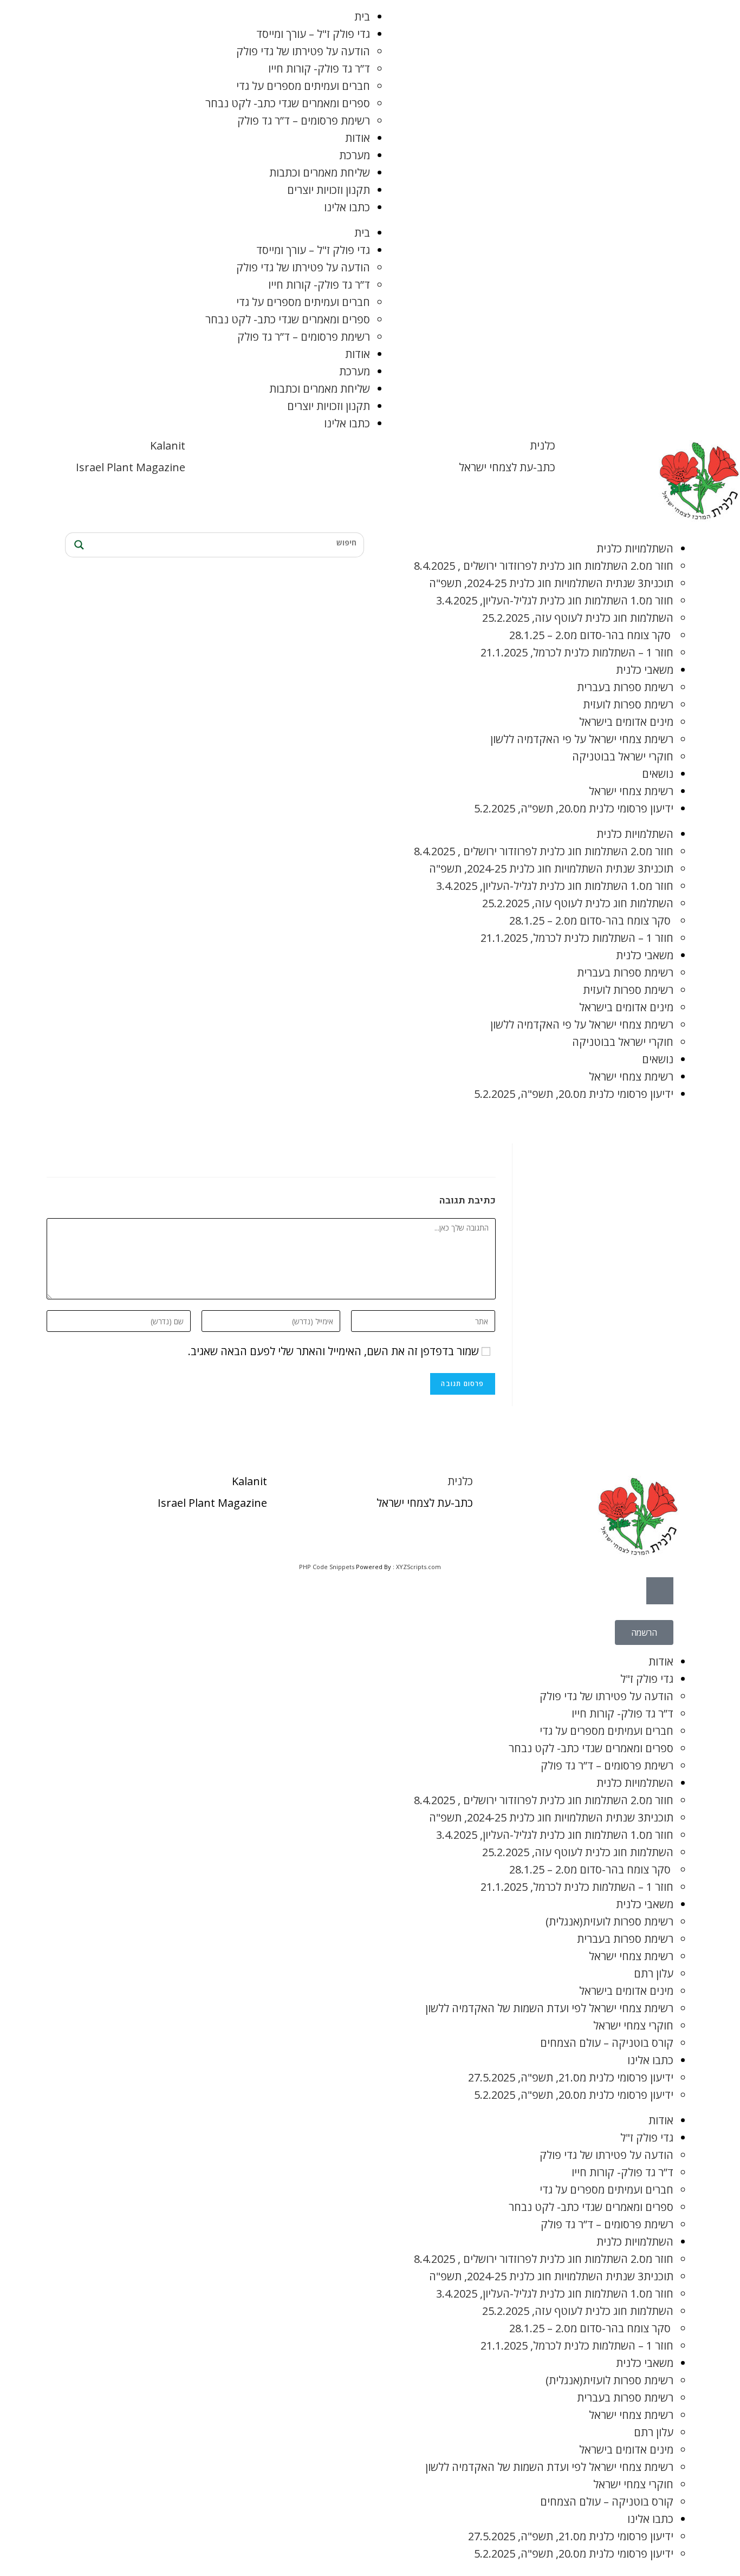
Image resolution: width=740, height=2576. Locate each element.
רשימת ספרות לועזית (628, 704)
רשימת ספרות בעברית (625, 687)
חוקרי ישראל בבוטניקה (623, 756)
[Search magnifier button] (77, 545)
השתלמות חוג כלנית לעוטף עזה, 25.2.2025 (578, 618)
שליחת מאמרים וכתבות (320, 173)
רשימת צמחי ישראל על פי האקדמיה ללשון (582, 739)
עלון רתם (654, 1973)
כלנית (543, 445)
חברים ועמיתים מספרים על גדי (303, 86)
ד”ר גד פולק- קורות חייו (319, 69)
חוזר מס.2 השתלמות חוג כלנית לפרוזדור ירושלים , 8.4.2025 (544, 566)
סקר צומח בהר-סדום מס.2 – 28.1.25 (591, 635)
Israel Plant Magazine (131, 467)
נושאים (658, 774)
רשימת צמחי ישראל (631, 791)
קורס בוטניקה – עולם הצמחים (607, 2043)
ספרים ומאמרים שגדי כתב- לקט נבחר (288, 103)
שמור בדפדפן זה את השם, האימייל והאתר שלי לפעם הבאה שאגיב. (333, 1351)
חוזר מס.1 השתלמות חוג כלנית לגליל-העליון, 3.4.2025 (555, 600)
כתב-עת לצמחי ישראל (507, 467)
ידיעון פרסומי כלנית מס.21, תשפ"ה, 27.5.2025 (571, 2077)
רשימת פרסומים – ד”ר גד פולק (304, 121)
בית (362, 17)
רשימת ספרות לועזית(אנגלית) (609, 1921)
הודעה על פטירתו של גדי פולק (303, 51)
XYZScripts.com (418, 1567)
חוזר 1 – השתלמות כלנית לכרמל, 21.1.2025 (577, 652)
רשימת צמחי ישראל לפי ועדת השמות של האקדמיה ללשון (549, 2008)
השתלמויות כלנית (635, 548)
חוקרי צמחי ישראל (633, 2025)
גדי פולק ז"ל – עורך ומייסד (313, 34)
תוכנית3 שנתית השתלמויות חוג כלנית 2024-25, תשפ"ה (551, 583)
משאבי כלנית (645, 670)
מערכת (355, 155)
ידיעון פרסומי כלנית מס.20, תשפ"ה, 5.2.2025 (574, 808)
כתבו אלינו (347, 207)
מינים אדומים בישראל (626, 722)
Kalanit (168, 445)
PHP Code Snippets (327, 1567)
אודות (358, 138)
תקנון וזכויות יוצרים (329, 190)
